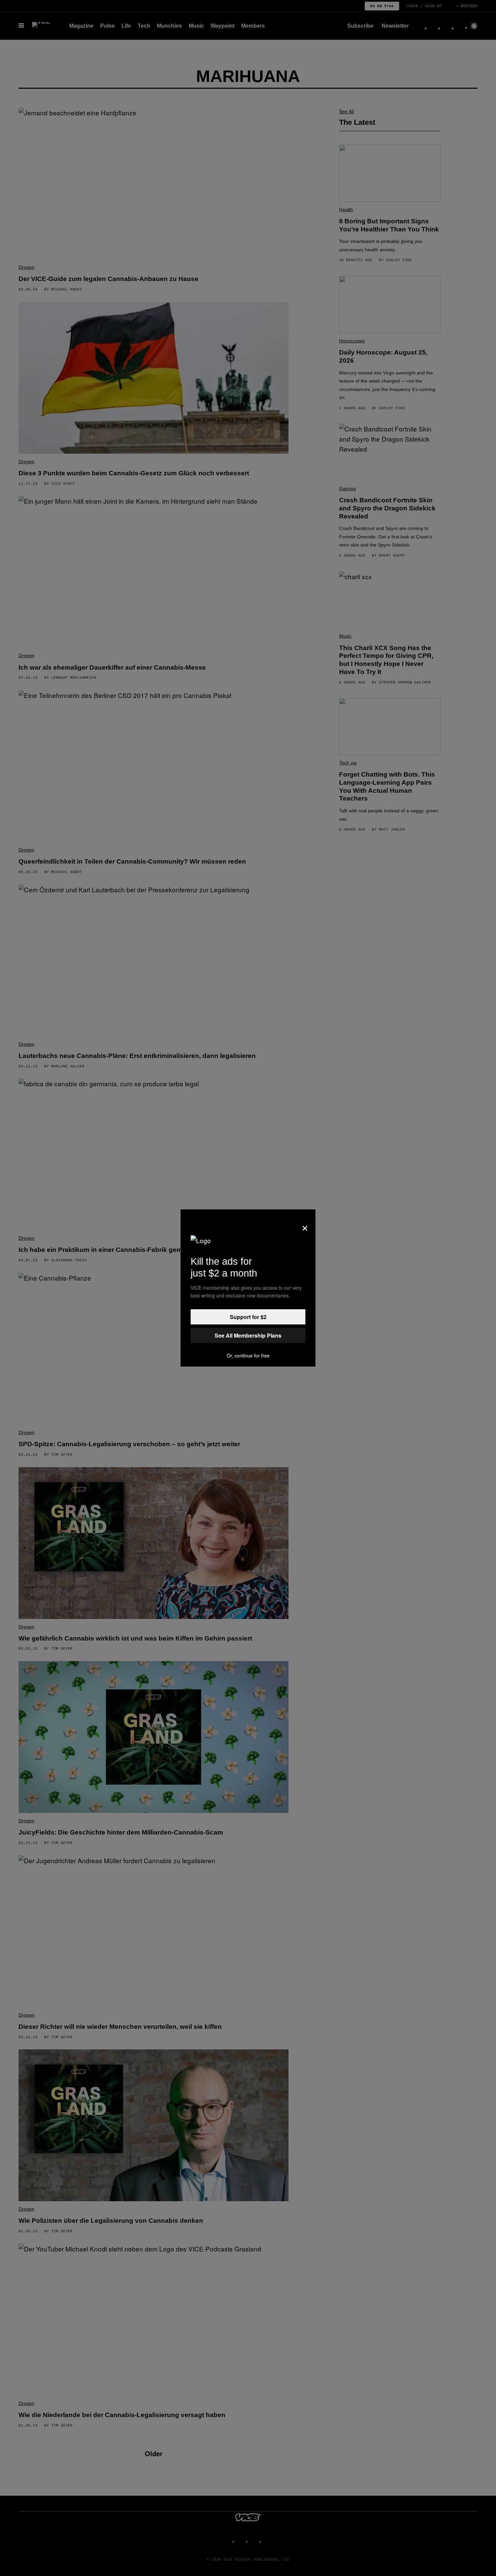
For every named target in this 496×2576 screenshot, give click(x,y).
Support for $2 (248, 1317)
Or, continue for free (248, 1355)
